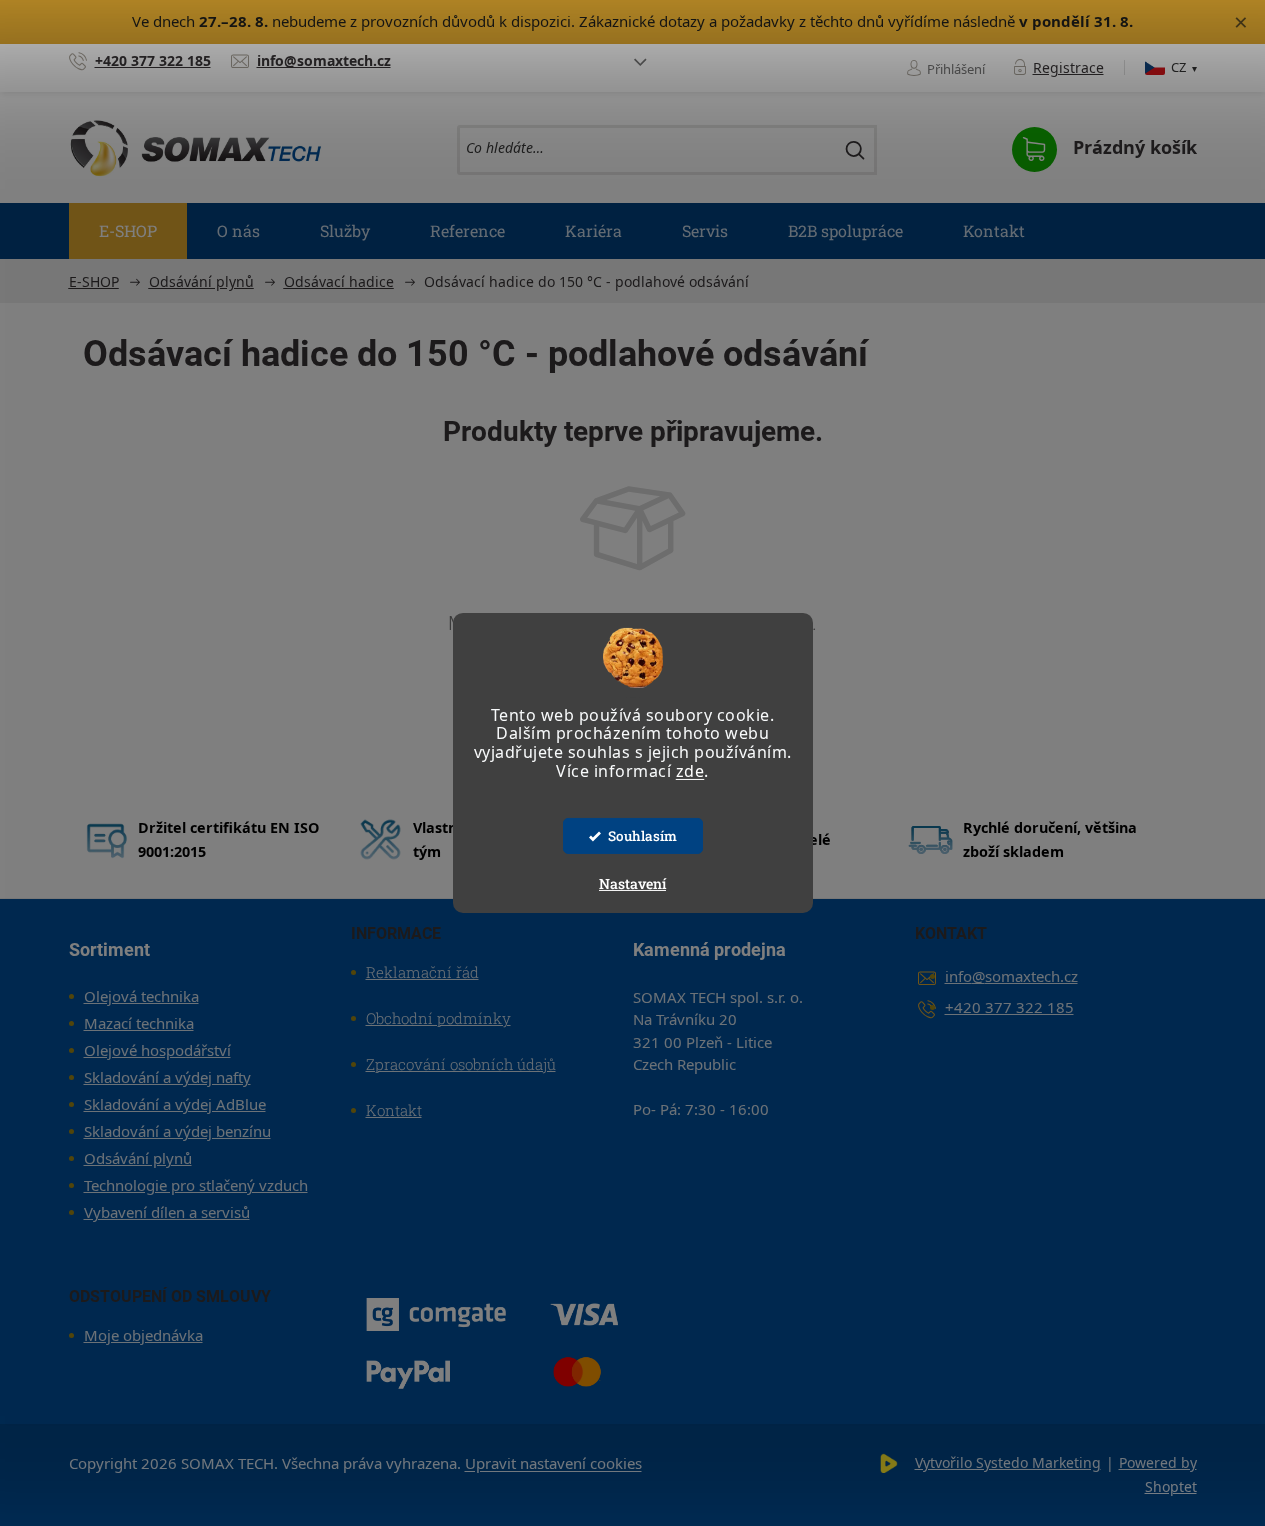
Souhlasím (642, 836)
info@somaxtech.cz (1011, 976)
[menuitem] (128, 231)
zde (690, 771)
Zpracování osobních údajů (461, 1064)
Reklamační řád (422, 972)
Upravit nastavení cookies (553, 1463)
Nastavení (632, 883)
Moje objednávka (143, 1335)
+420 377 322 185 (1009, 1007)
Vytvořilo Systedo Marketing (1008, 1462)
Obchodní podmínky (438, 1018)
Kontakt (394, 1110)
